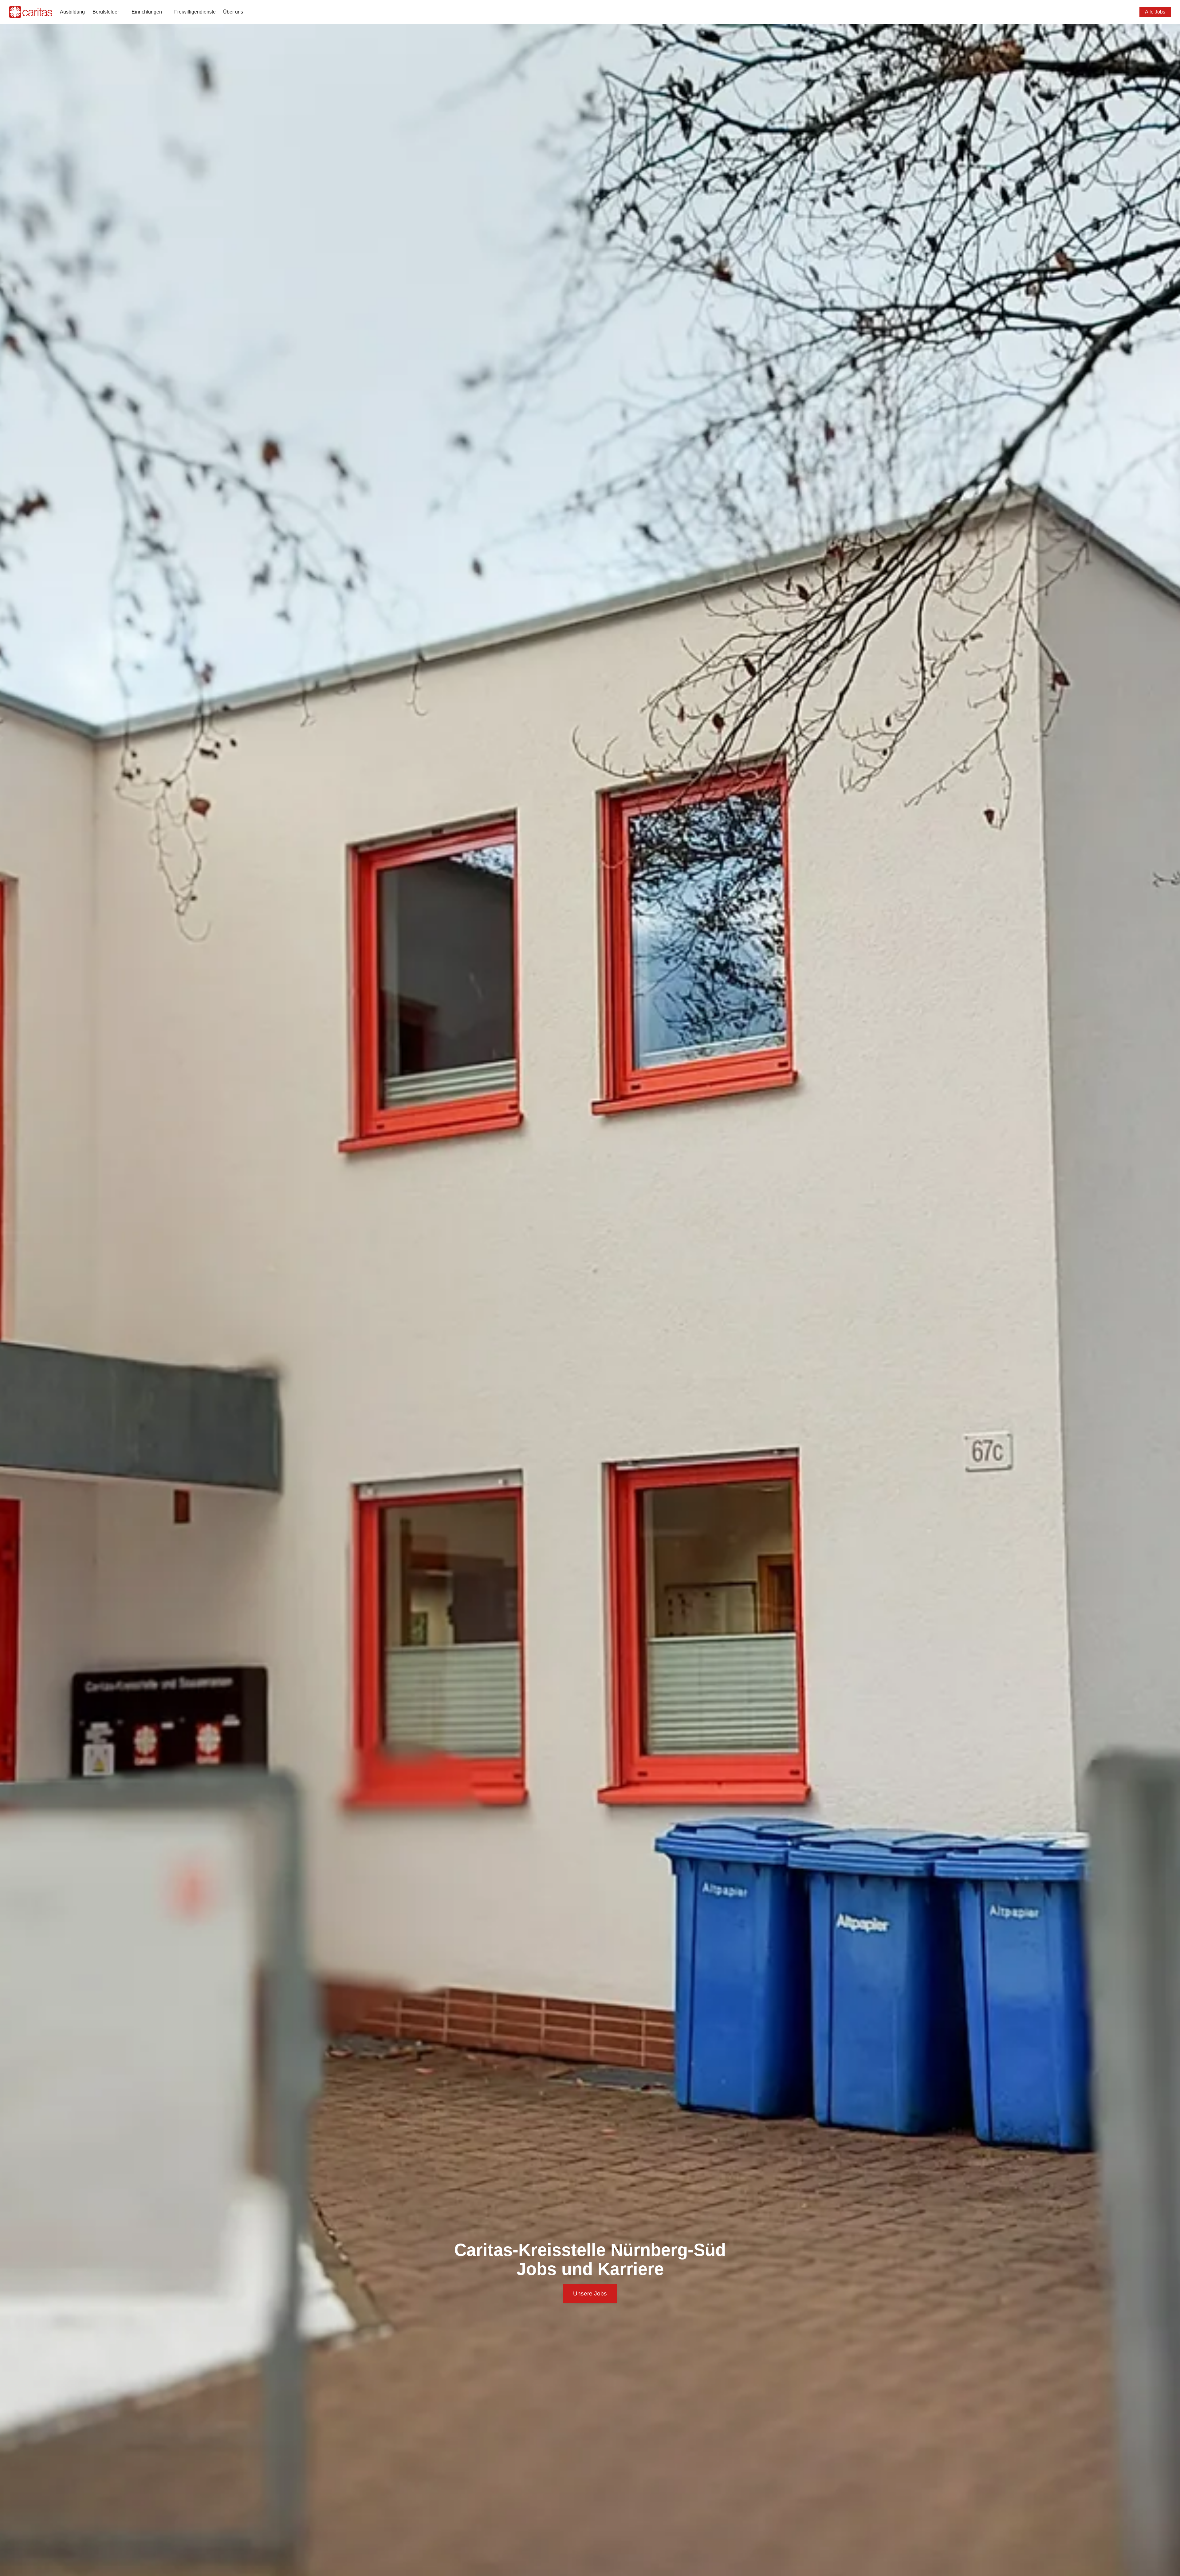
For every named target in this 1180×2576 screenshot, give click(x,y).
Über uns (233, 12)
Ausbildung (72, 12)
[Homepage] (31, 12)
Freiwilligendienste (195, 12)
